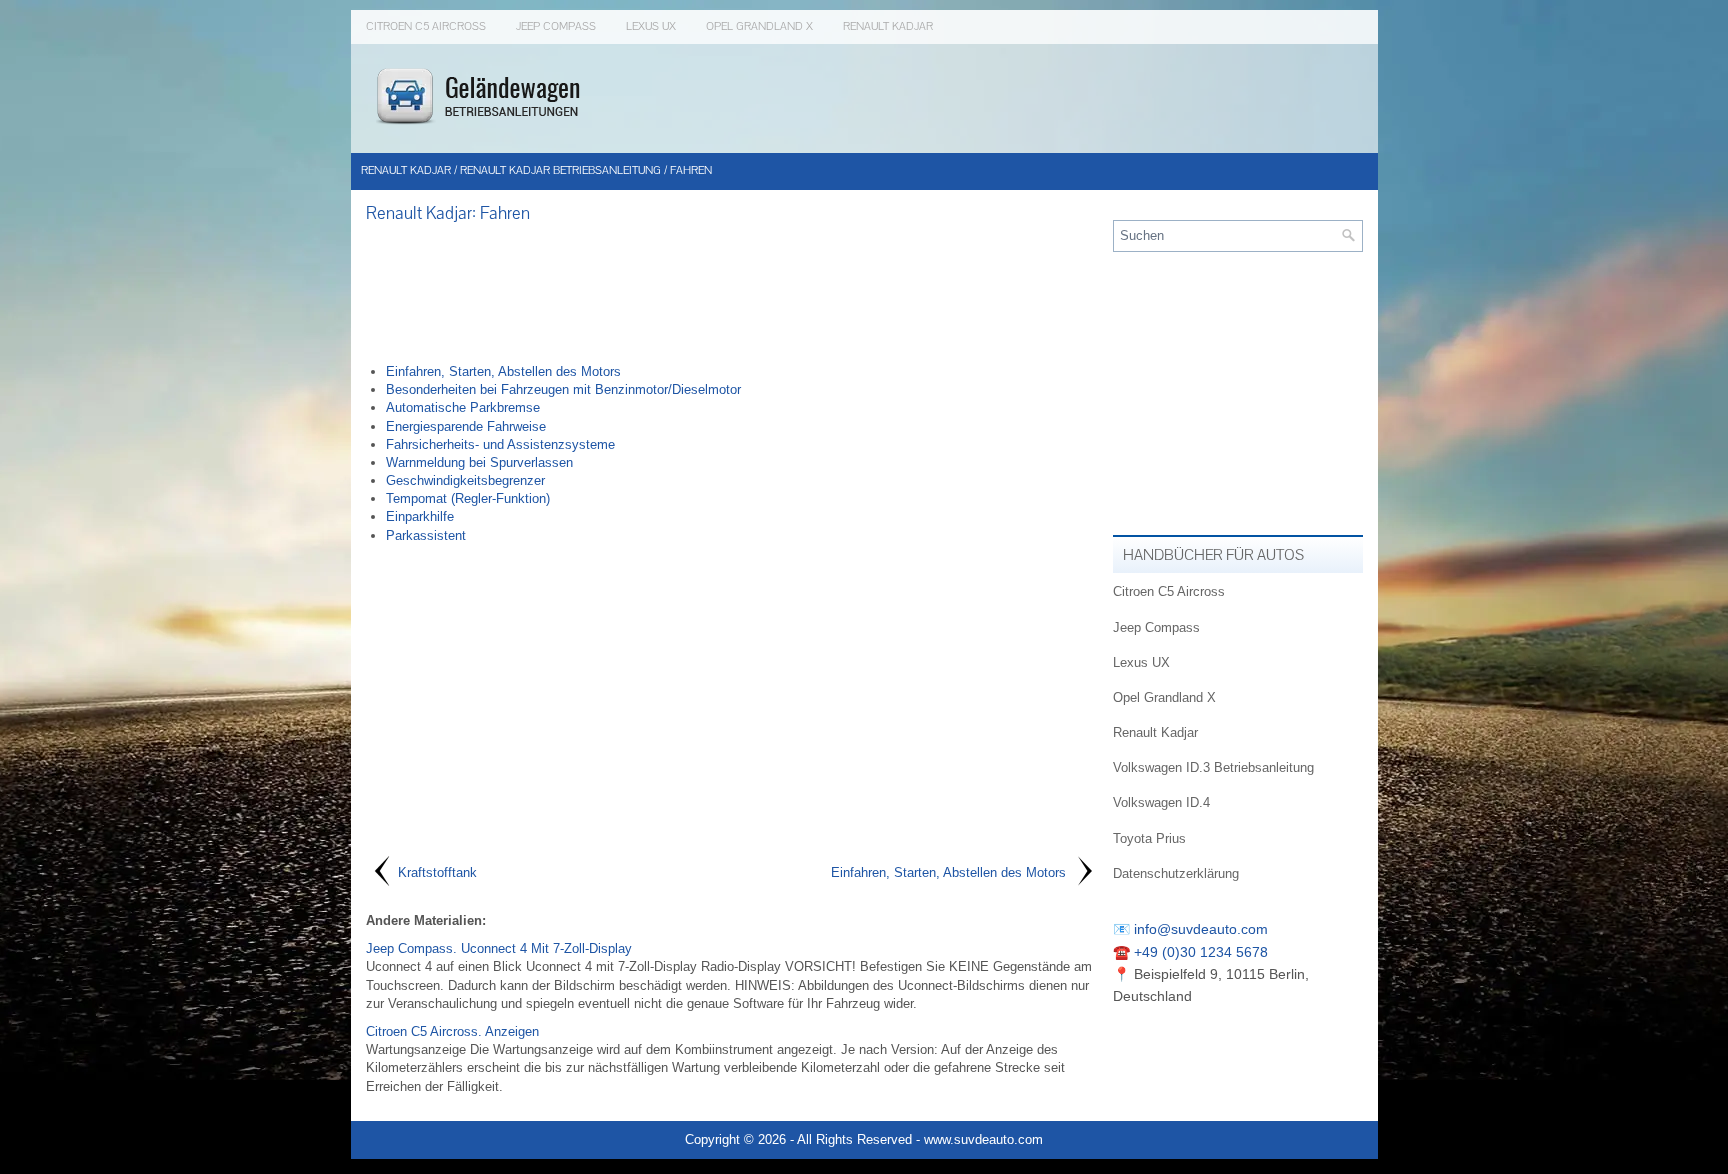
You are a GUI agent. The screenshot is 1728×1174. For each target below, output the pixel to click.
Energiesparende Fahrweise (466, 426)
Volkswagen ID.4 (1161, 802)
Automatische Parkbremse (463, 407)
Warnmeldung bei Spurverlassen (479, 462)
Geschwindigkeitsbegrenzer (465, 480)
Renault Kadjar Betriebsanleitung (560, 170)
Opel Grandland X (759, 26)
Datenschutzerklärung (1176, 873)
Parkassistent (426, 535)
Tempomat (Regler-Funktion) (468, 498)
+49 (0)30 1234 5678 (1201, 952)
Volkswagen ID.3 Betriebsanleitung (1213, 767)
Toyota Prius (1149, 838)
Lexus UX (651, 26)
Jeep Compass (556, 26)
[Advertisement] (732, 293)
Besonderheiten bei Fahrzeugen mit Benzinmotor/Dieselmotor (563, 389)
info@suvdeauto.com (1201, 929)
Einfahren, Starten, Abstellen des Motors (503, 371)
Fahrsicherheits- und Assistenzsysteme (500, 444)
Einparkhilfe (420, 516)
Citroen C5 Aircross (426, 26)
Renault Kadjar (888, 26)
